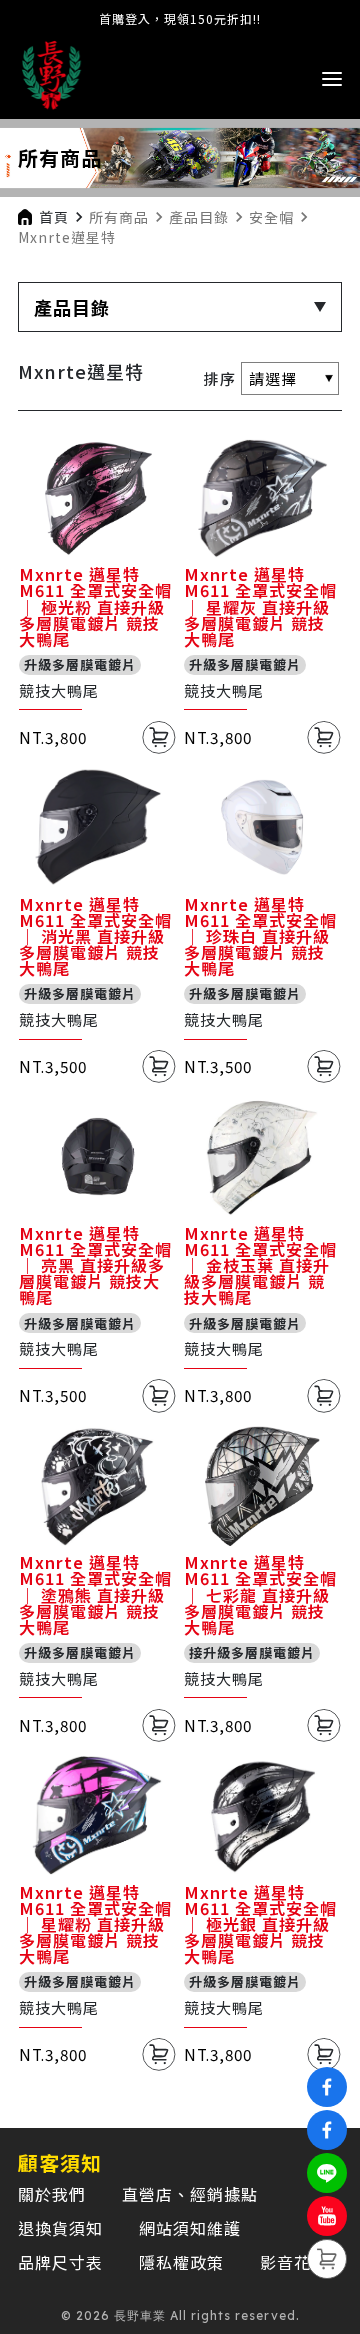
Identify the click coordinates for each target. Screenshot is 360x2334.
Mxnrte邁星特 (67, 237)
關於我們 (52, 2194)
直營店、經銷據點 (190, 2194)
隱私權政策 (181, 2262)
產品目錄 (199, 217)
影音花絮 (294, 2262)
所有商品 (119, 217)
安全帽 (271, 217)
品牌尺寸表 (60, 2262)
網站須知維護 (190, 2228)
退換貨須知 (60, 2228)
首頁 (54, 217)
